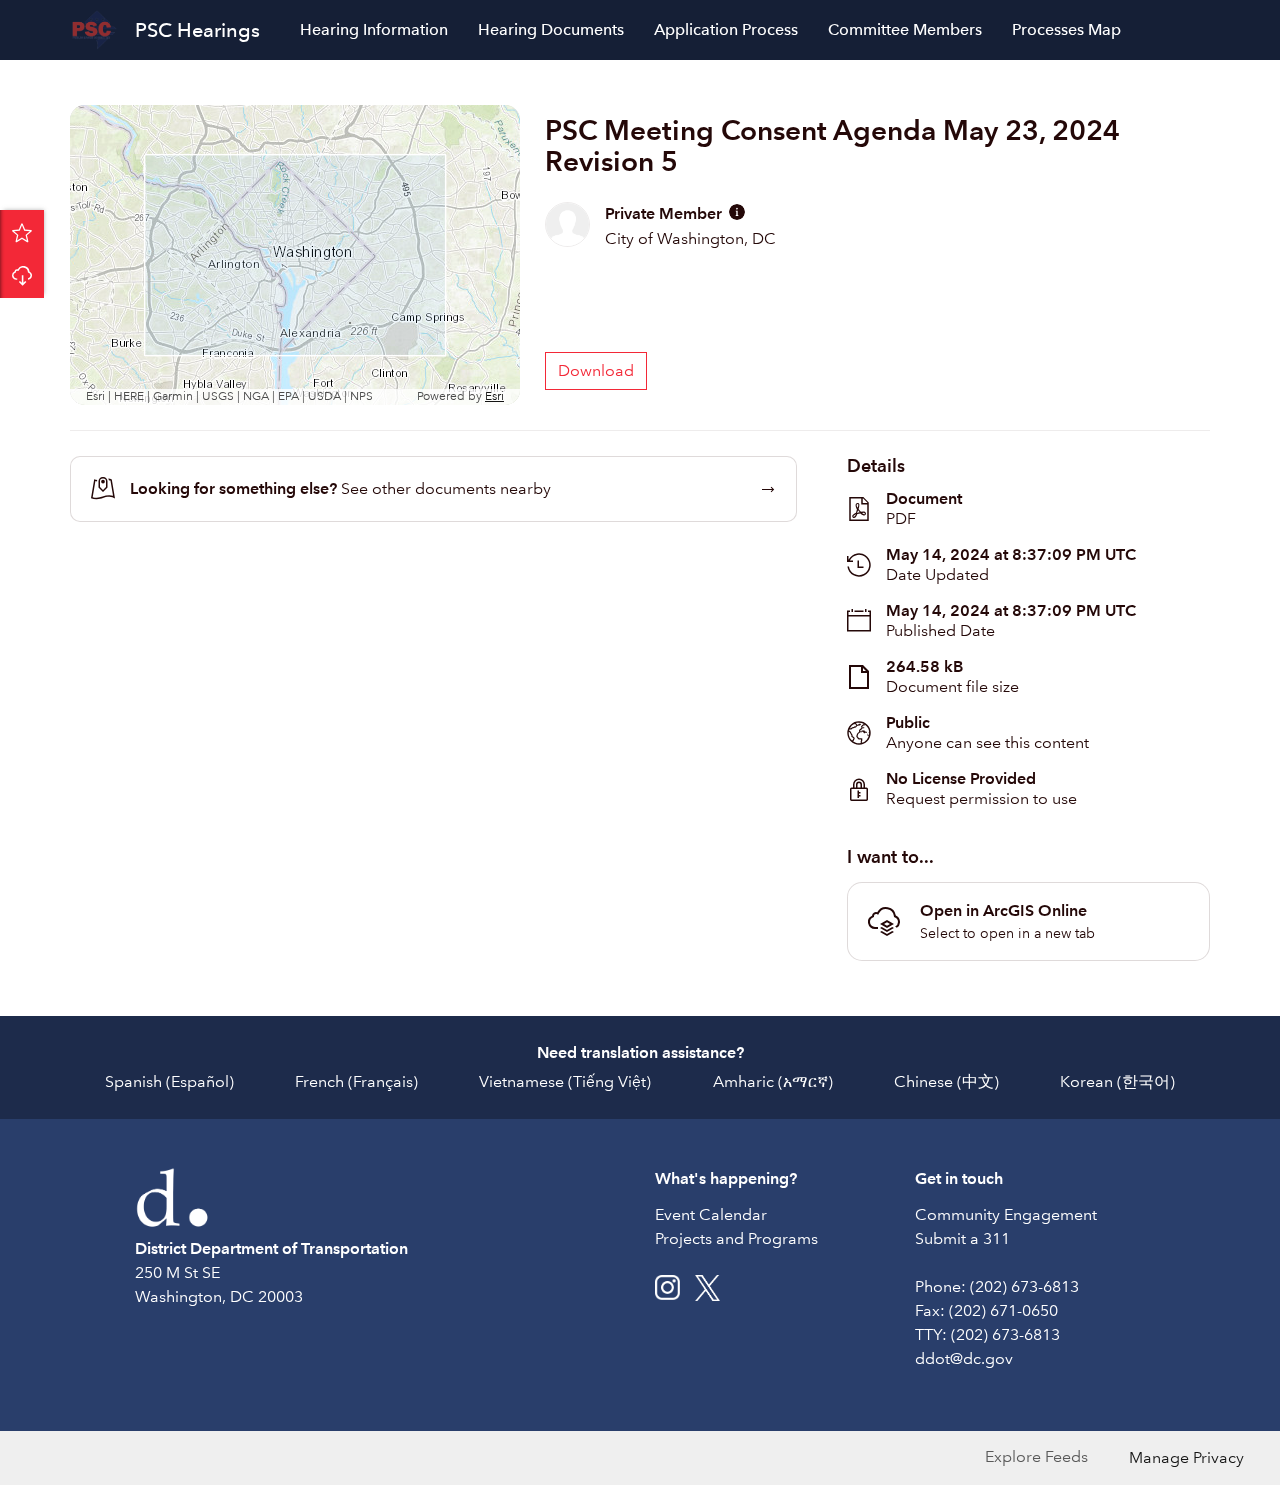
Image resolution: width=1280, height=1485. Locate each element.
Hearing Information (374, 29)
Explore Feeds (1036, 1456)
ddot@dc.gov (964, 1358)
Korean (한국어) (1117, 1081)
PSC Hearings (197, 30)
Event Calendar (711, 1214)
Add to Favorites (22, 232)
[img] (737, 212)
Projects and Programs (736, 1238)
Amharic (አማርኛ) (773, 1081)
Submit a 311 (962, 1238)
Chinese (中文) (946, 1081)
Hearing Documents (551, 29)
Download (22, 276)
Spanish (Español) (169, 1081)
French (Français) (356, 1081)
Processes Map (1066, 29)
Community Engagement (1006, 1214)
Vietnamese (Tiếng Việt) (565, 1081)
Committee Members (905, 29)
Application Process (726, 29)
